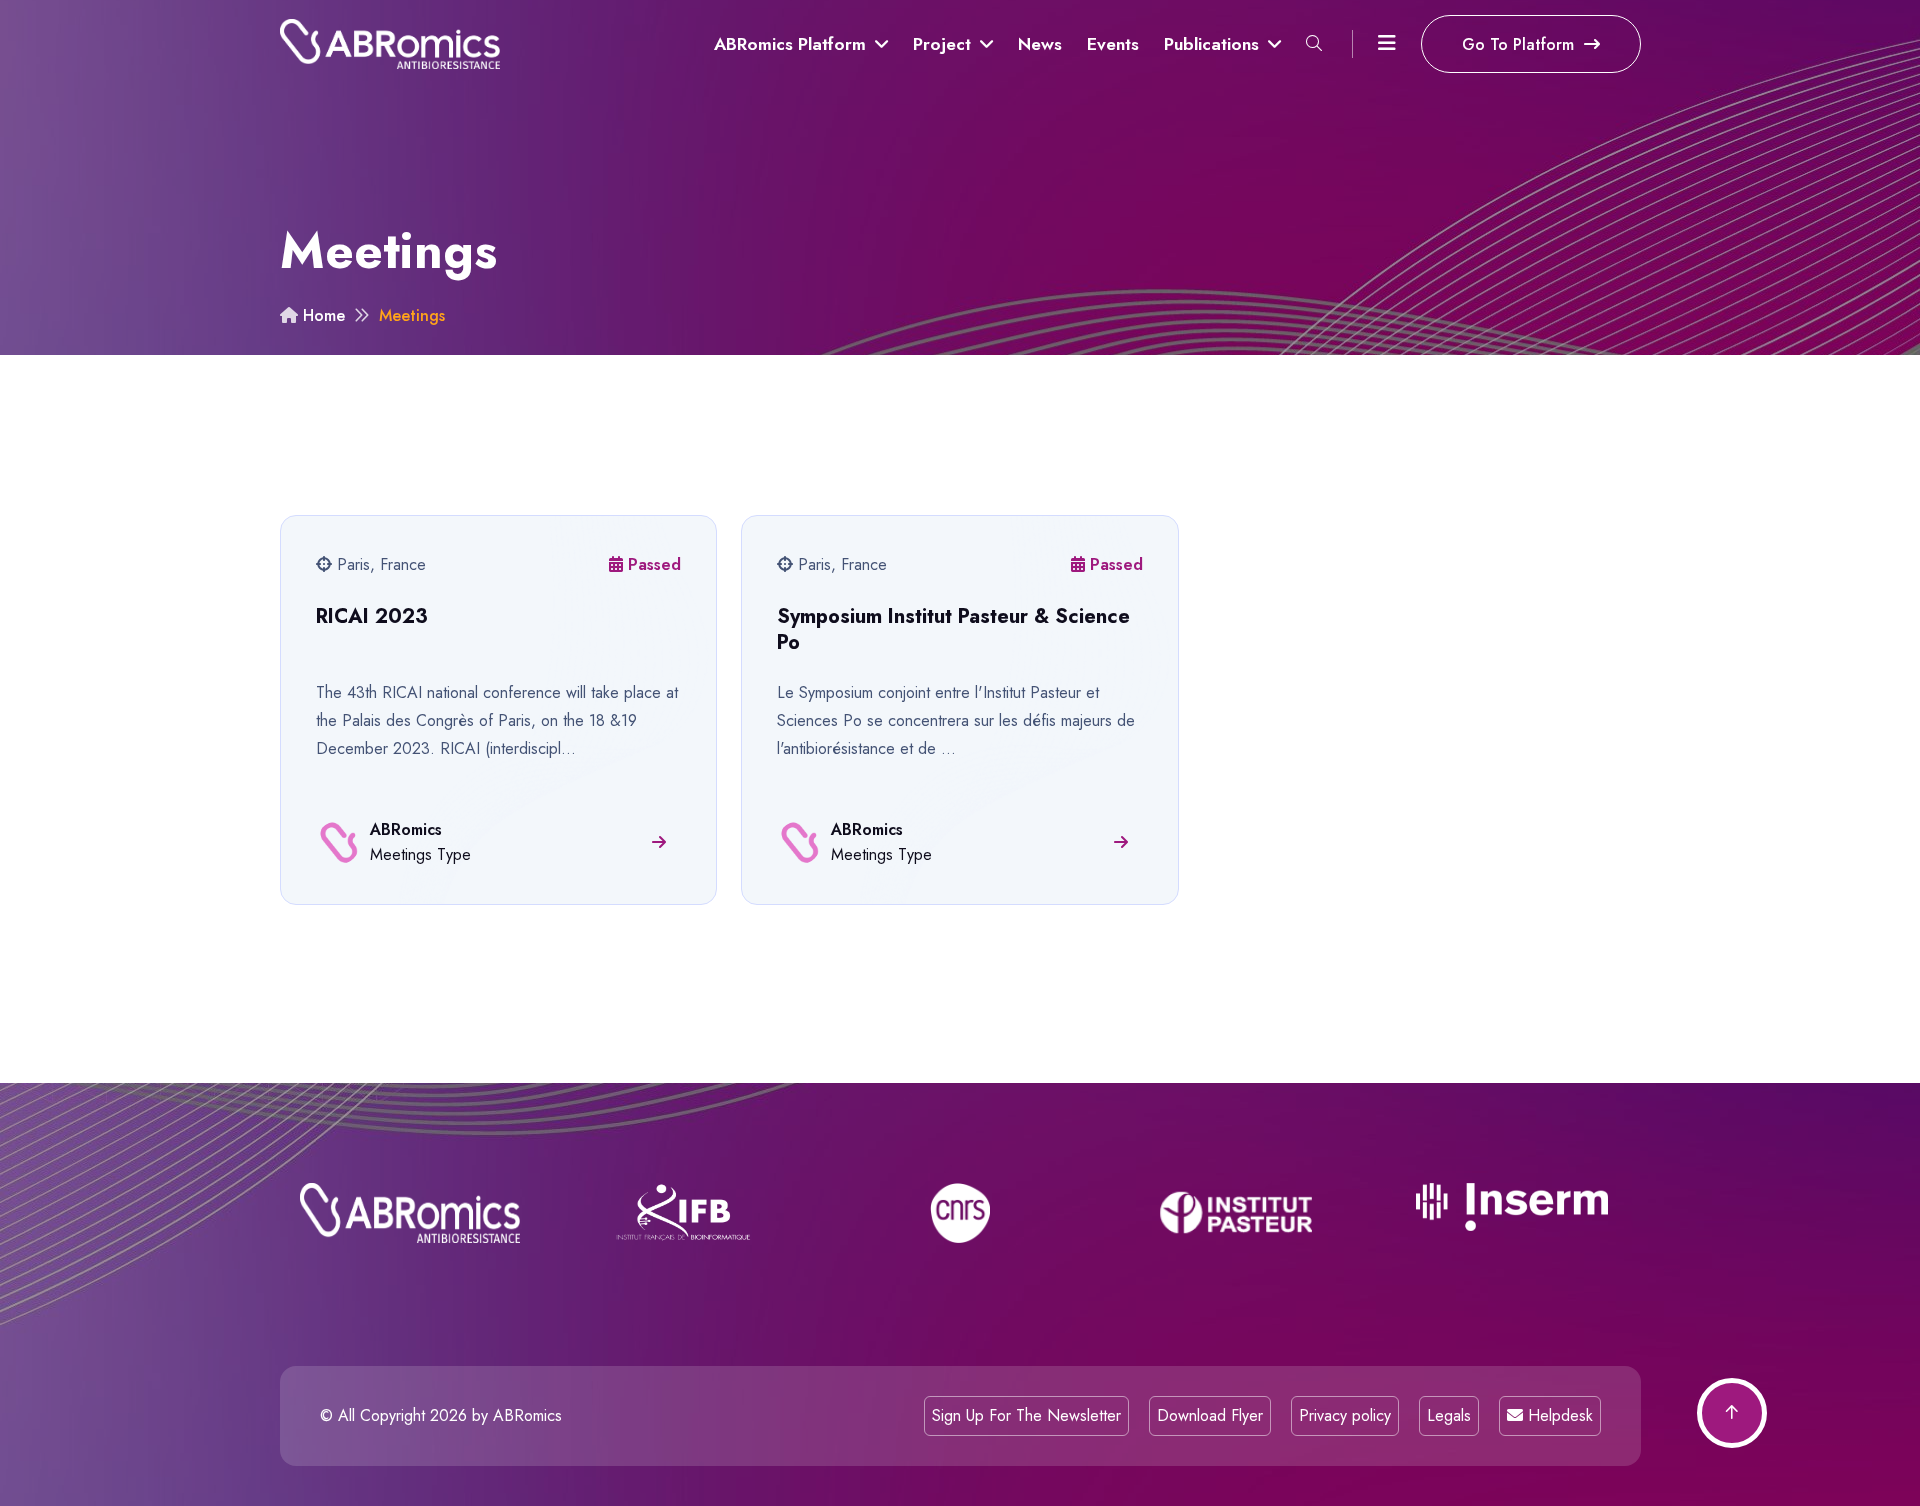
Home (321, 315)
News (1040, 44)
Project (944, 44)
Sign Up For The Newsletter (1026, 1415)
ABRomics (527, 1415)
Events (1113, 44)
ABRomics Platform (792, 44)
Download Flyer (1210, 1415)
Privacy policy (1345, 1415)
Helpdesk (1558, 1415)
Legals (1449, 1415)
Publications (1214, 44)
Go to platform (1520, 44)
